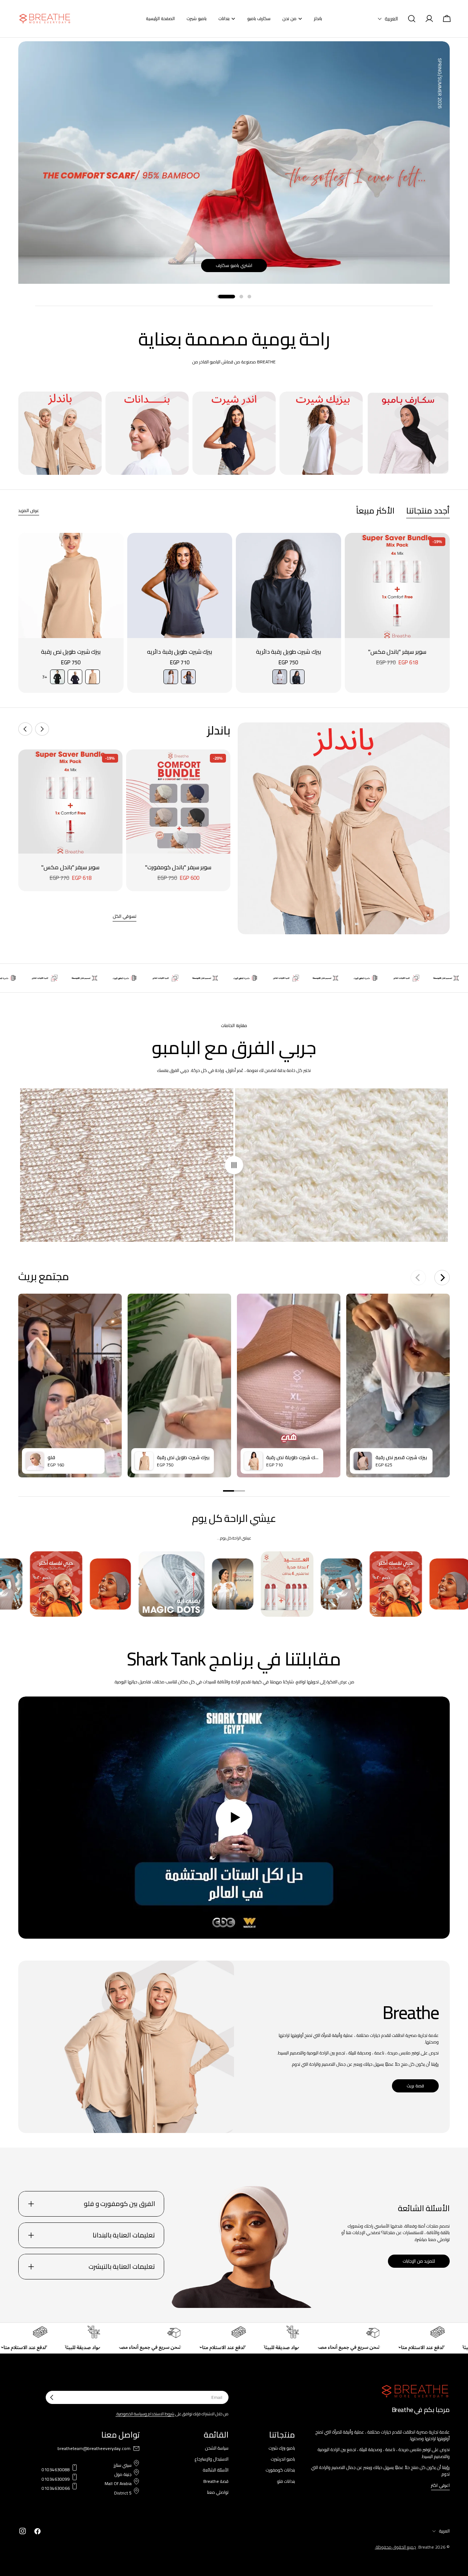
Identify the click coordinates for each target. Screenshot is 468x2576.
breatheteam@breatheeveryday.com (94, 2449)
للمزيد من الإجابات (419, 2261)
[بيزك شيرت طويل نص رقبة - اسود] (57, 677)
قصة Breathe (216, 2481)
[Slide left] (42, 729)
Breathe (426, 2547)
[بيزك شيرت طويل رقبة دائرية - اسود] (297, 677)
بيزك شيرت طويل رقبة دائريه (180, 652)
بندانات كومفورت (280, 2470)
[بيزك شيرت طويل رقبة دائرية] (288, 585)
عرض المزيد (29, 511)
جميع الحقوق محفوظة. (395, 2547)
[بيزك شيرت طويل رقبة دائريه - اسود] (188, 677)
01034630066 (56, 2488)
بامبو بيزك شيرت (282, 2448)
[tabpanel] (234, 613)
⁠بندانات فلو (286, 2481)
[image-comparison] (234, 1165)
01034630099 (56, 2479)
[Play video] (234, 1818)
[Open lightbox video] (70, 1386)
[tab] (428, 511)
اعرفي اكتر (440, 2486)
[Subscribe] (52, 2397)
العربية (444, 2531)
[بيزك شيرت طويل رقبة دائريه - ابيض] (171, 677)
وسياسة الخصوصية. (131, 2414)
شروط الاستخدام (161, 2414)
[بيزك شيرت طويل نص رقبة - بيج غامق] (93, 677)
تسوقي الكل (124, 917)
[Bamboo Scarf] (408, 433)
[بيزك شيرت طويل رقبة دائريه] (180, 585)
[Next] (442, 1278)
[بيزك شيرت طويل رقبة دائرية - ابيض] (280, 677)
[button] (388, 19)
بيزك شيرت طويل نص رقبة (71, 652)
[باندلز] (60, 433)
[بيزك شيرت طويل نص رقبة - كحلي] (75, 677)
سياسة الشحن (217, 2448)
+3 (45, 677)
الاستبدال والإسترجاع (212, 2459)
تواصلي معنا (218, 2492)
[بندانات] (147, 433)
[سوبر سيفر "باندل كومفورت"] (178, 802)
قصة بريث (415, 2086)
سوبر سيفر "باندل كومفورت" (178, 867)
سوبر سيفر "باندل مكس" (397, 652)
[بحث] (412, 19)
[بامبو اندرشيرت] (234, 433)
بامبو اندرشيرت (283, 2459)
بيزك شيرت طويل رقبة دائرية (288, 652)
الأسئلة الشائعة (216, 2470)
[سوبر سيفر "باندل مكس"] (397, 585)
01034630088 (56, 2470)
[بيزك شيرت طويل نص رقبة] (71, 585)
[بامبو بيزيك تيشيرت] (321, 433)
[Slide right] (25, 729)
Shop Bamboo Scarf (234, 265)
